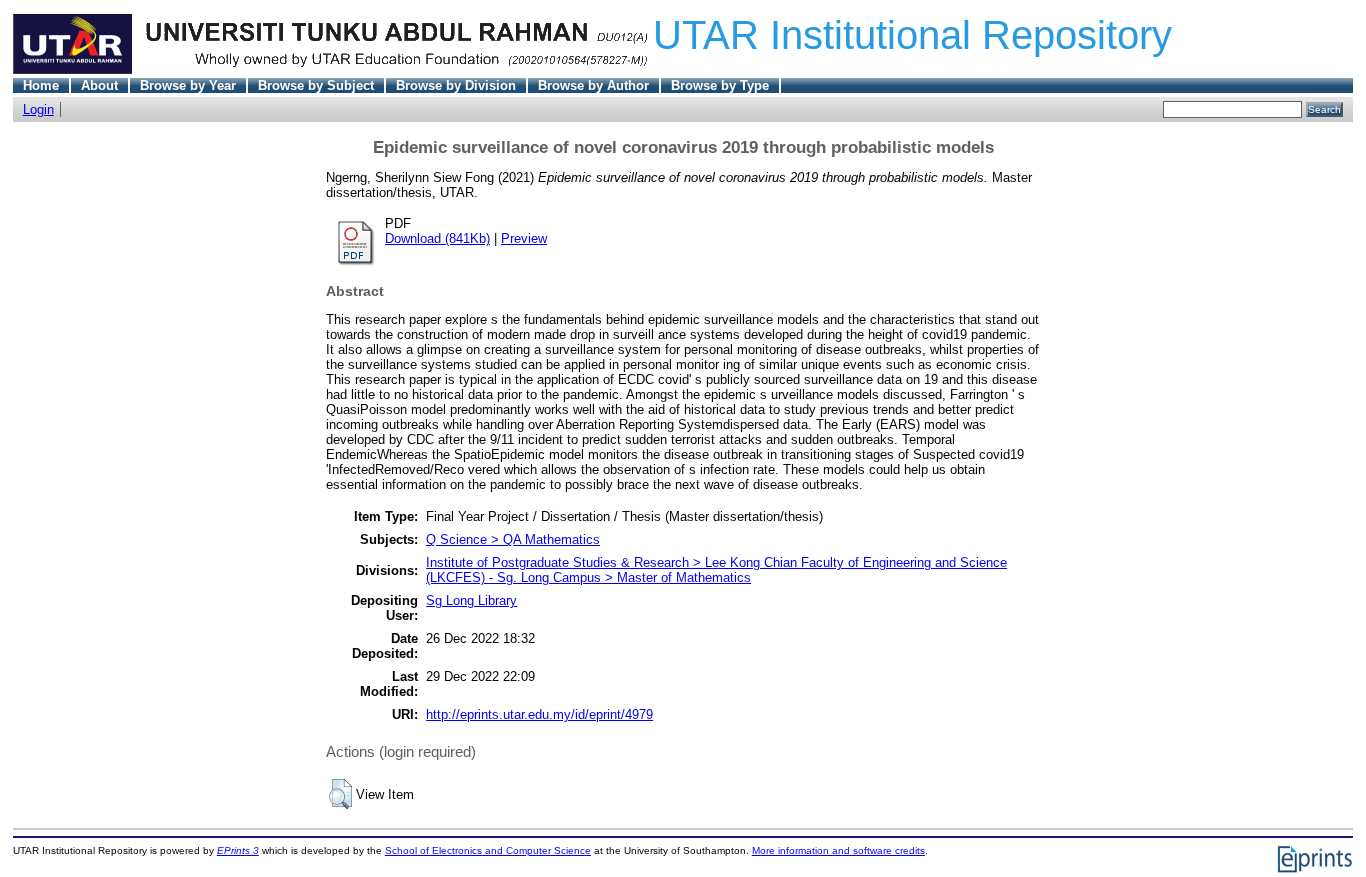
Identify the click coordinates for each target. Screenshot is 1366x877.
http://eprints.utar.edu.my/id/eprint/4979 (539, 714)
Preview (524, 238)
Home (41, 85)
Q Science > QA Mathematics (513, 539)
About (99, 85)
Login (38, 109)
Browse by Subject (316, 85)
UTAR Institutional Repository (912, 35)
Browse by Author (593, 85)
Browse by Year (188, 85)
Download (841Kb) (437, 238)
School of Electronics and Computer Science (488, 850)
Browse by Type (720, 85)
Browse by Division (456, 85)
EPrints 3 (238, 850)
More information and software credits (838, 850)
